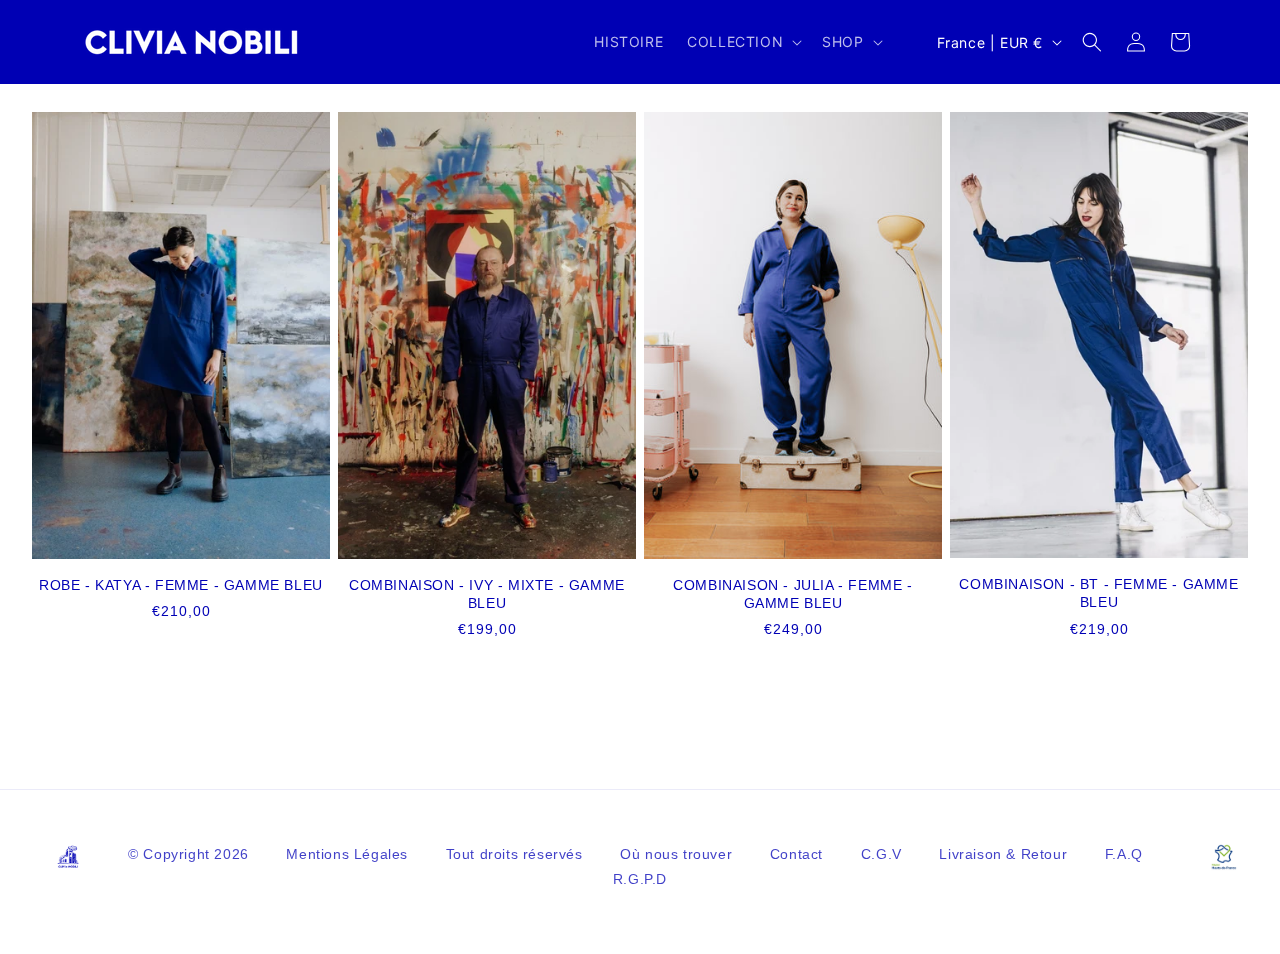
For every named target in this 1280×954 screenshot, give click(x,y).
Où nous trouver (678, 854)
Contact (799, 854)
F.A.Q (1124, 854)
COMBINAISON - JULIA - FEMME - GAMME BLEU (792, 594)
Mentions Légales (349, 854)
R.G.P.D (640, 879)
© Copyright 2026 (190, 854)
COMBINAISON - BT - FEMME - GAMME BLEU (1098, 593)
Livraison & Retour (1005, 854)
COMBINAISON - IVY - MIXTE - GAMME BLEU (487, 594)
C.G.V (884, 854)
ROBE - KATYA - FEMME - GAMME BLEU (181, 585)
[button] (742, 42)
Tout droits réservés (517, 854)
